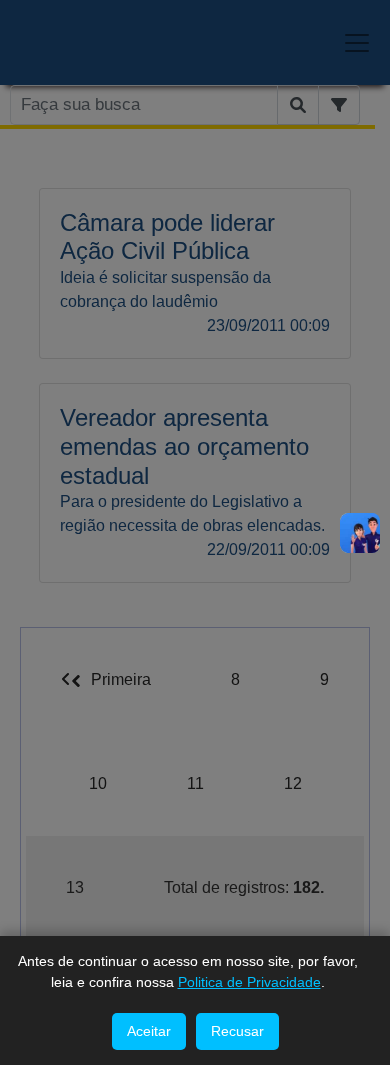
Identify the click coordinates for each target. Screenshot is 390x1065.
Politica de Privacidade (249, 982)
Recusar (237, 1031)
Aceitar (149, 1031)
